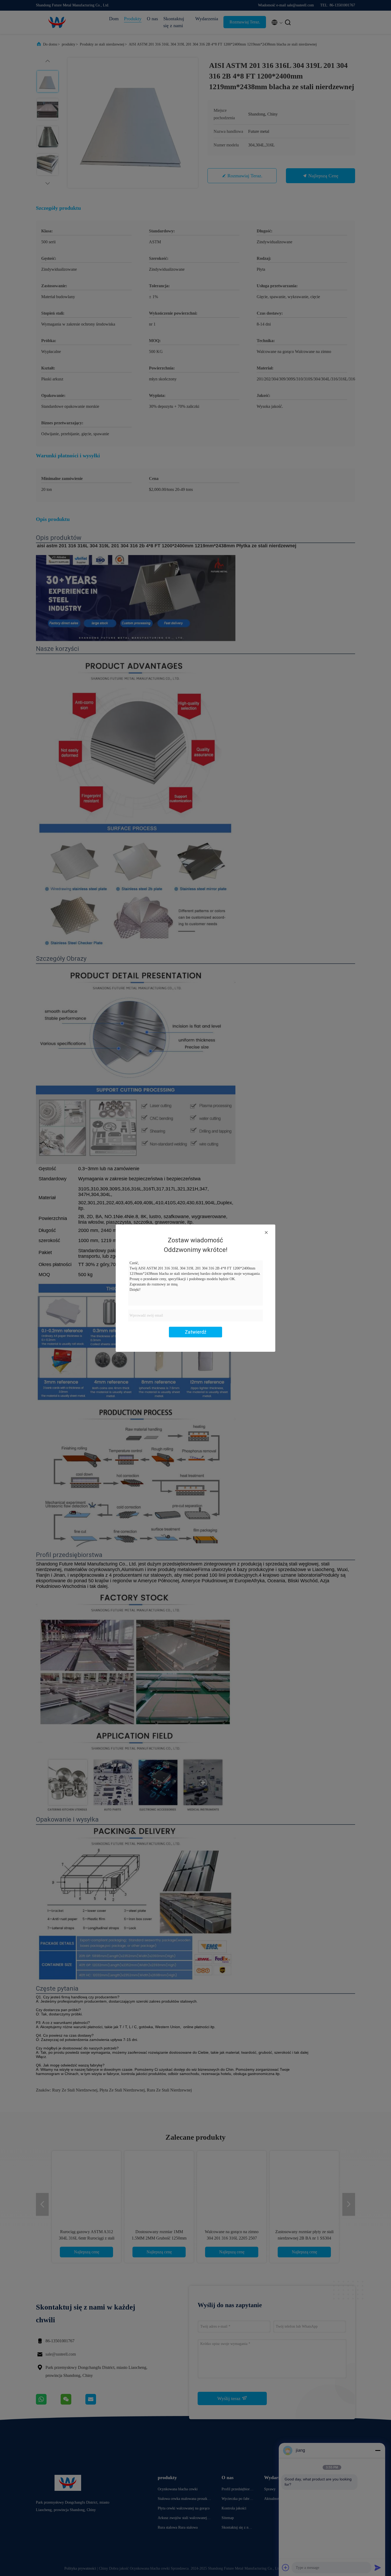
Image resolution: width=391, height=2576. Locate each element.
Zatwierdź (196, 1332)
